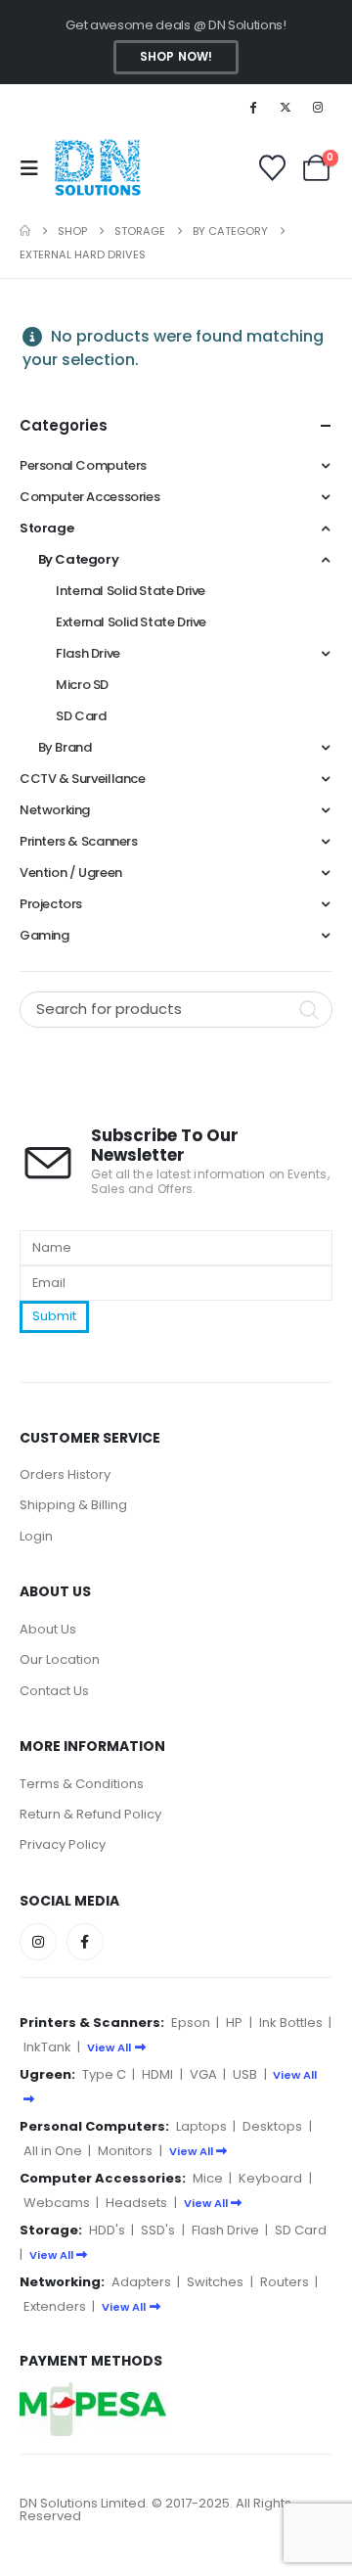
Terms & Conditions (82, 1784)
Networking (55, 810)
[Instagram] (318, 107)
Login (36, 1536)
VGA (203, 2074)
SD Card (81, 716)
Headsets (136, 2203)
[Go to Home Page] (25, 231)
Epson (191, 2023)
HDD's (107, 2230)
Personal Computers (83, 465)
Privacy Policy (63, 1844)
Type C (104, 2074)
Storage (46, 528)
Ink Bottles (291, 2023)
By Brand (65, 747)
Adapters (141, 2282)
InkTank (47, 2047)
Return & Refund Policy (90, 1814)
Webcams (57, 2203)
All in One (53, 2151)
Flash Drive (88, 653)
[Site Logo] (97, 168)
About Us (48, 1629)
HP (234, 2023)
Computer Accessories (89, 497)
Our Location (60, 1659)
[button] (35, 168)
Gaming (44, 935)
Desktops (272, 2126)
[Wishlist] (272, 168)
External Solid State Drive (131, 622)
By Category (79, 559)
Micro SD (82, 685)
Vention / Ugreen (71, 873)
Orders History (65, 1474)
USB (245, 2074)
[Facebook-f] (85, 1942)
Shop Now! (176, 57)
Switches (215, 2282)
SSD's (158, 2230)
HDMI (157, 2074)
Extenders (55, 2306)
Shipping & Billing (73, 1505)
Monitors (125, 2151)
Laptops (201, 2126)
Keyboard (270, 2178)
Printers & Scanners (79, 841)
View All (109, 2047)
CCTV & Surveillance (83, 779)
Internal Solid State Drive (131, 591)
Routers (285, 2282)
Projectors (51, 904)
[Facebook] (252, 107)
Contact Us (54, 1691)
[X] (286, 107)
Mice (208, 2178)
